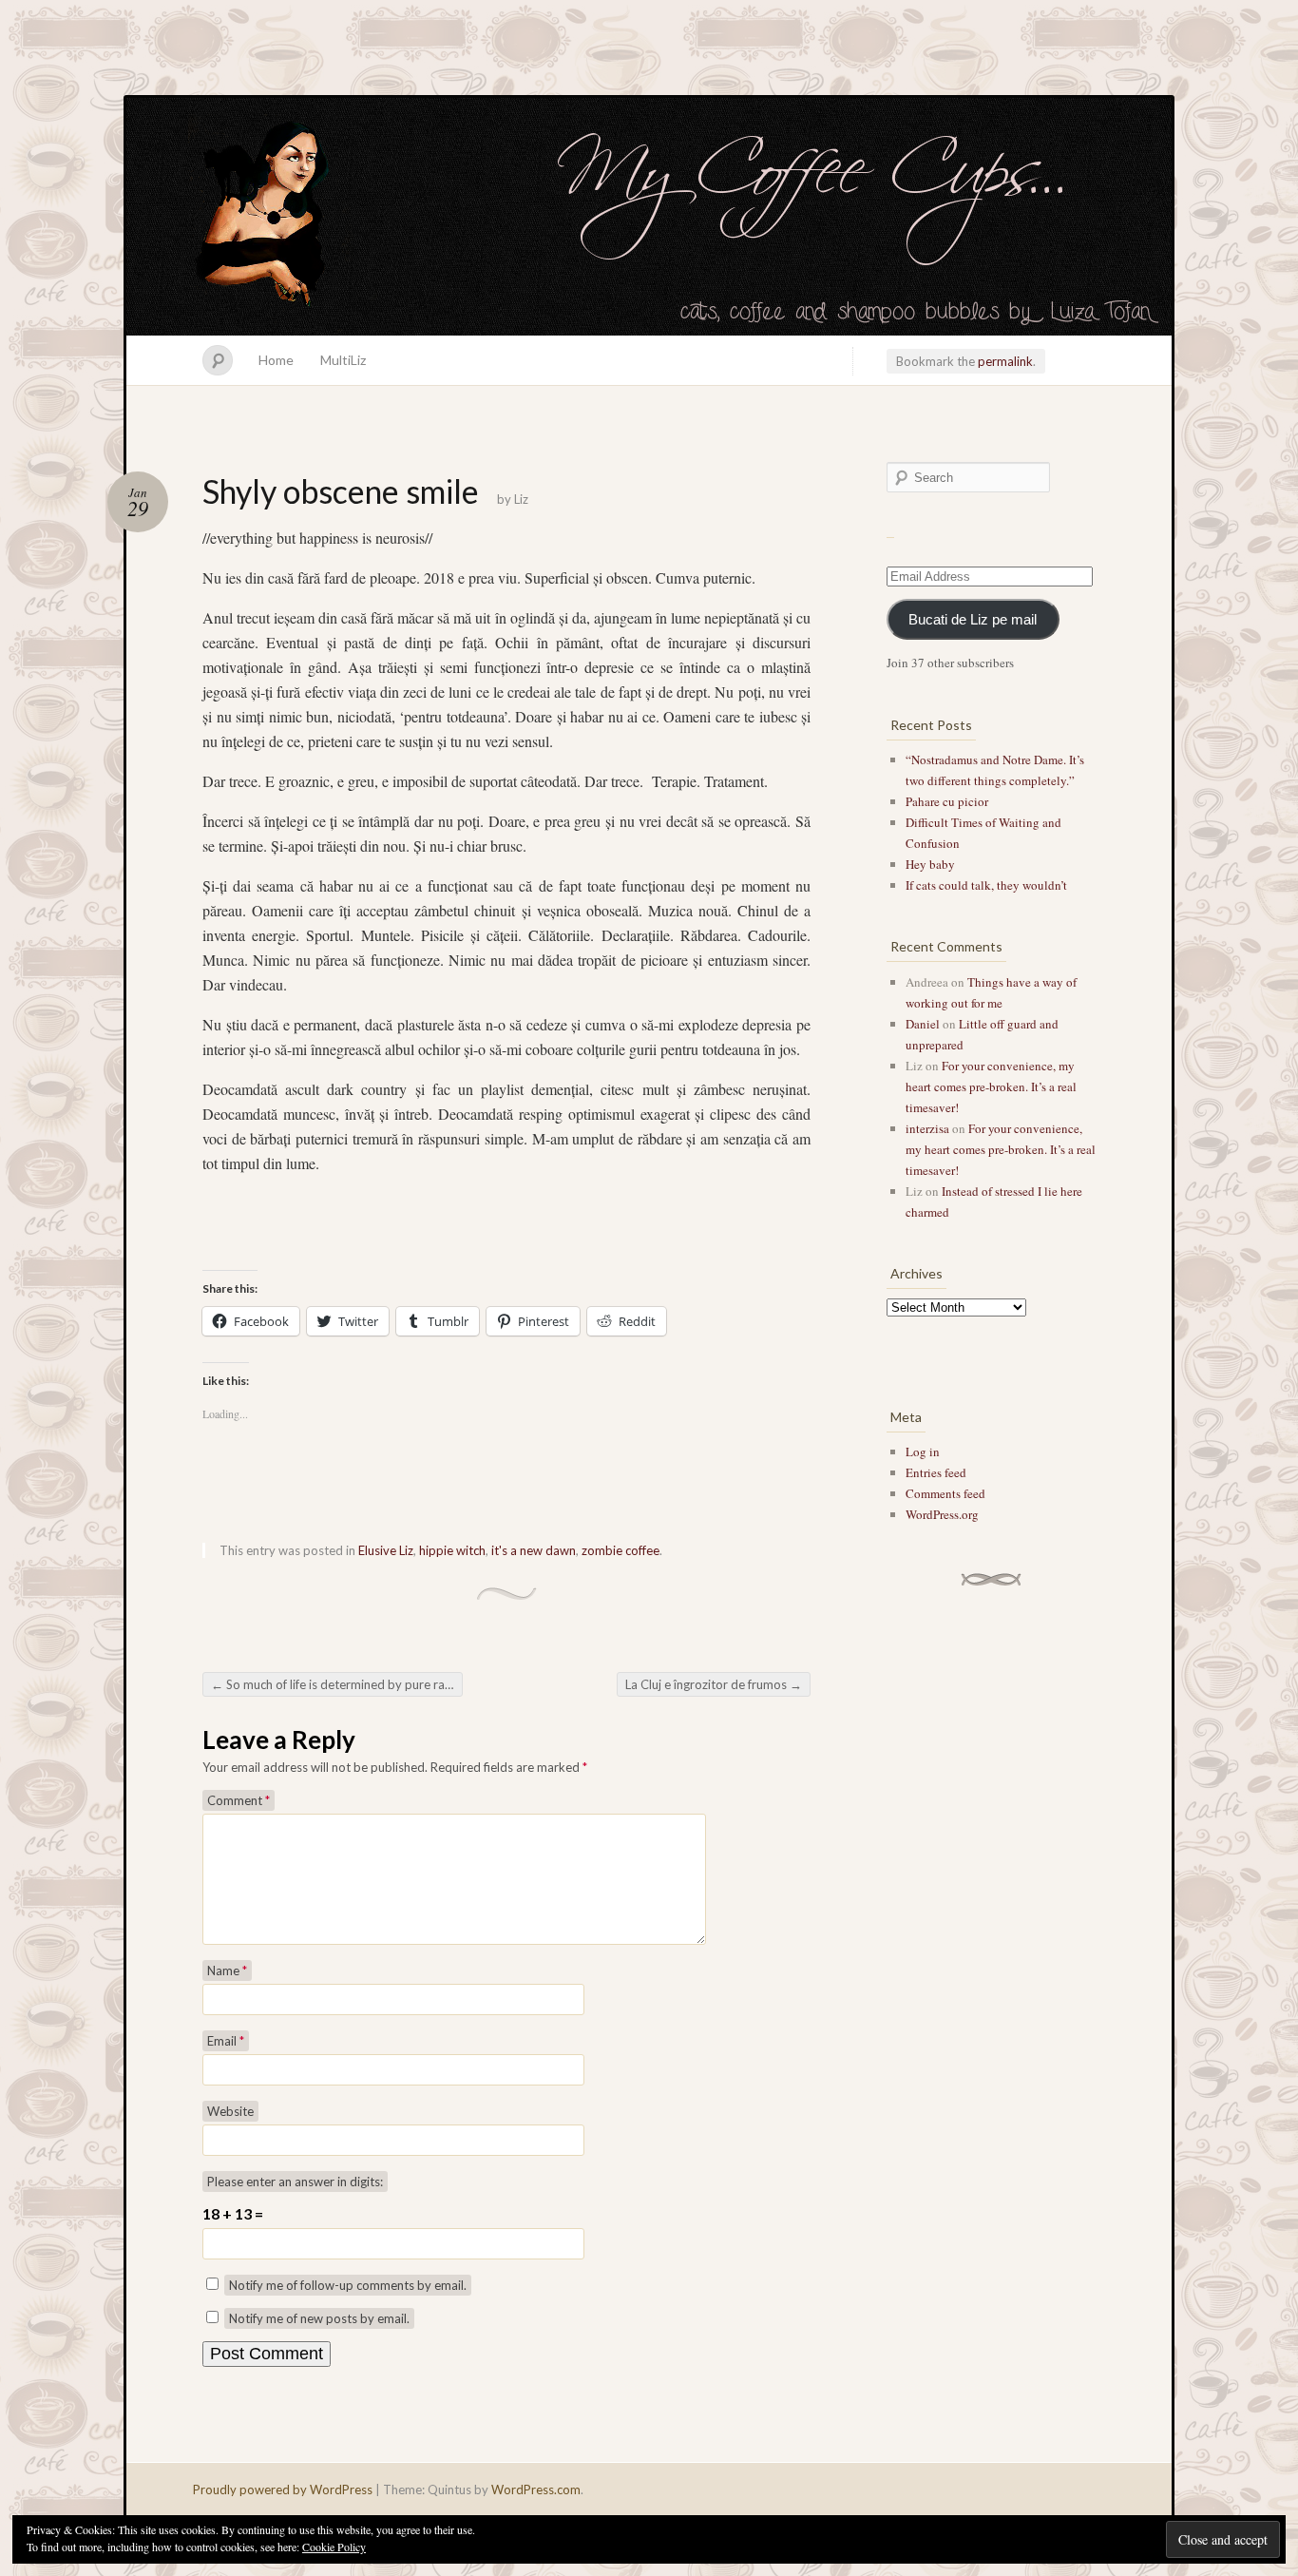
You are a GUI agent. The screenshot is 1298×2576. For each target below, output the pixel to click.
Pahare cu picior (947, 801)
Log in (923, 1451)
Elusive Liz (386, 1550)
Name (227, 1970)
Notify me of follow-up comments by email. (348, 2285)
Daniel (923, 1024)
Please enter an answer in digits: (295, 2182)
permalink (1005, 361)
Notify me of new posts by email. (319, 2318)
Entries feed (936, 1472)
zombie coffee (620, 1550)
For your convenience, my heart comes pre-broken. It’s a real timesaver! (991, 1086)
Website (230, 2111)
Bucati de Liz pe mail (973, 620)
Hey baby (930, 864)
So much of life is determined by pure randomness (337, 1684)
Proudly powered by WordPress (283, 2489)
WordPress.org (942, 1514)
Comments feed (945, 1493)
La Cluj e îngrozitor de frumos (714, 1684)
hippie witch (452, 1550)
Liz (521, 499)
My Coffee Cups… (649, 217)
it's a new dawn (534, 1550)
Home (276, 360)
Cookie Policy (334, 2547)
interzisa (927, 1128)
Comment (239, 1800)
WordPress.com (536, 2489)
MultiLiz (343, 360)
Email (226, 2041)
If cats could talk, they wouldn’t (986, 885)
